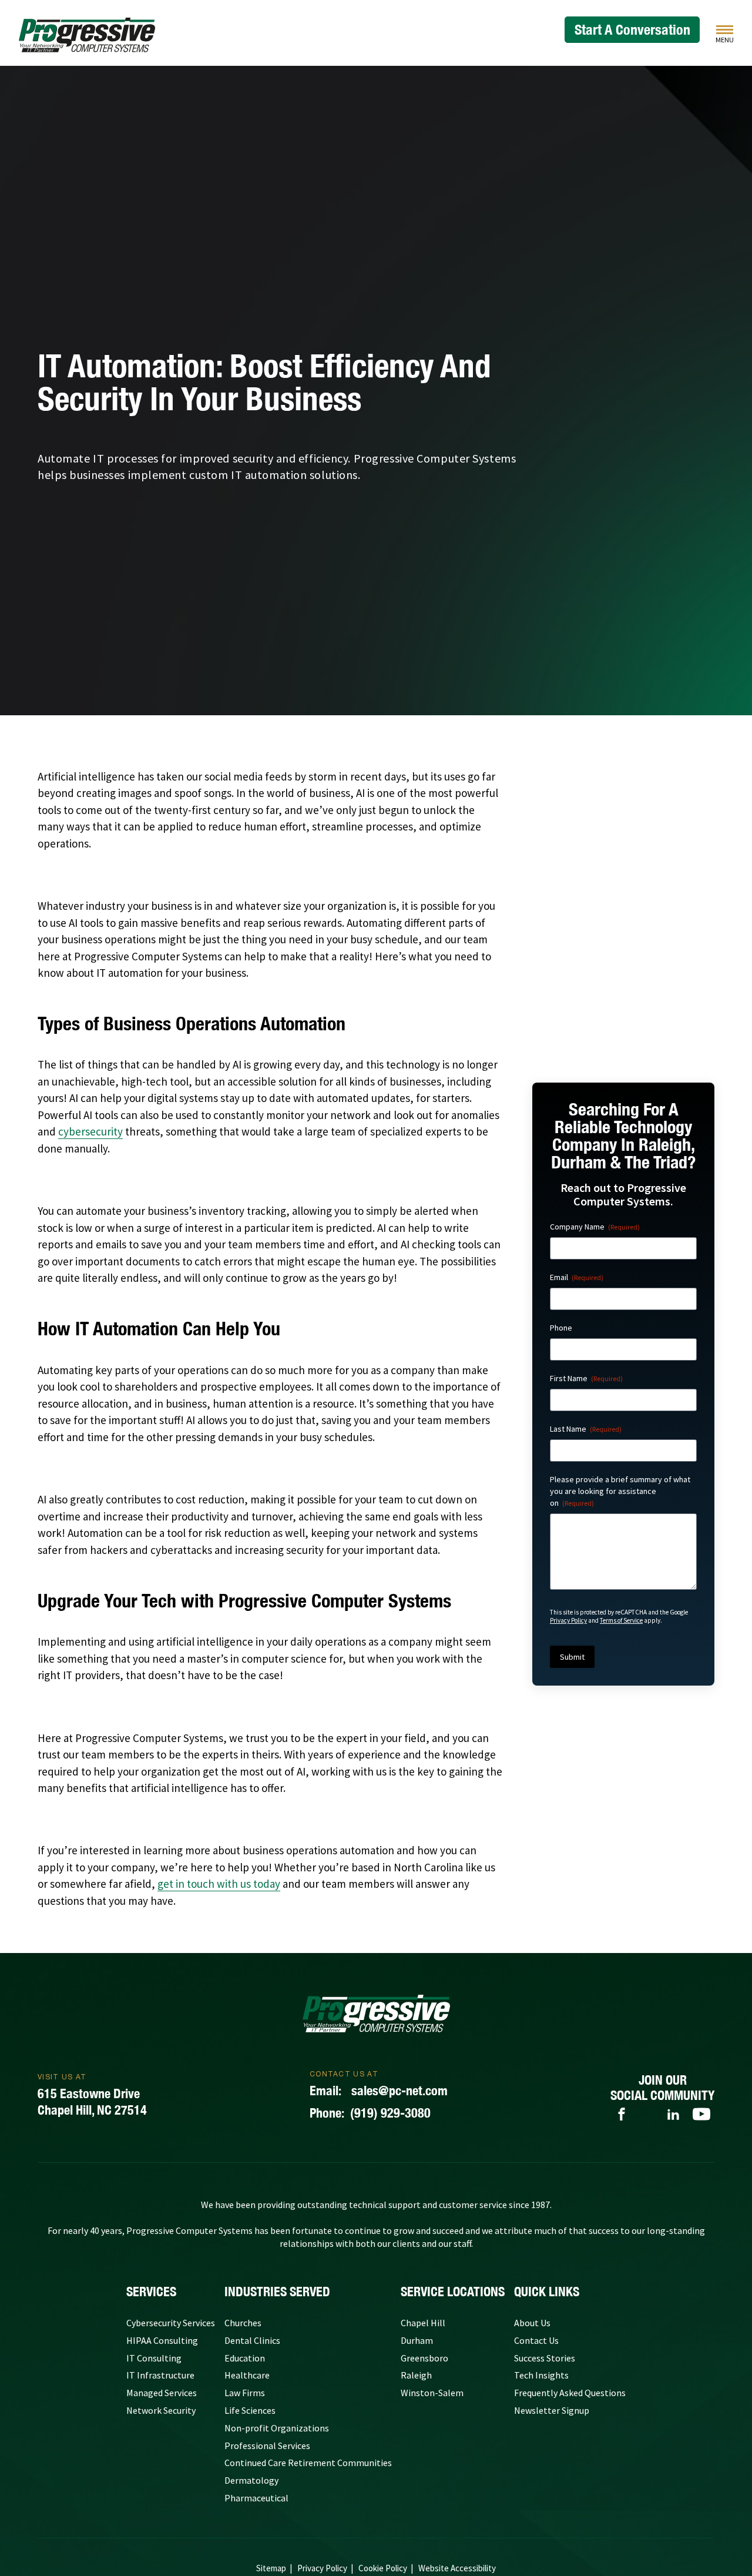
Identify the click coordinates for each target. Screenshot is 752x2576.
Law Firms (245, 2393)
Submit (572, 1657)
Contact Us (536, 2340)
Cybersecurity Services (171, 2323)
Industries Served (277, 2292)
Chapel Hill (423, 2323)
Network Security (161, 2410)
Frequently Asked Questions (570, 2393)
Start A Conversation (632, 29)
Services (151, 2292)
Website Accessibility (457, 2568)
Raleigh (416, 2375)
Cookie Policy (383, 2568)
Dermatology (251, 2480)
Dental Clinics (252, 2340)
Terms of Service (621, 1620)
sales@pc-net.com (379, 2091)
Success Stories (545, 2358)
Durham (417, 2340)
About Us (532, 2323)
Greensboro (424, 2358)
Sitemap (271, 2568)
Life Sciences (250, 2410)
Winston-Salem (432, 2393)
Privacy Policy (568, 1620)
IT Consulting (154, 2358)
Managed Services (162, 2393)
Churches (243, 2323)
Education (245, 2358)
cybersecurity (90, 1131)
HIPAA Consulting (162, 2340)
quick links (547, 2292)
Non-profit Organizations (277, 2428)
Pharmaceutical (256, 2498)
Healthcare (247, 2375)
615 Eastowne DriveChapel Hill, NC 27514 (92, 2102)
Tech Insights (541, 2375)
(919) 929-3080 (370, 2113)
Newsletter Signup (552, 2410)
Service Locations (453, 2292)
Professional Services (267, 2446)
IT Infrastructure (160, 2375)
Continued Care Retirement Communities (308, 2463)
